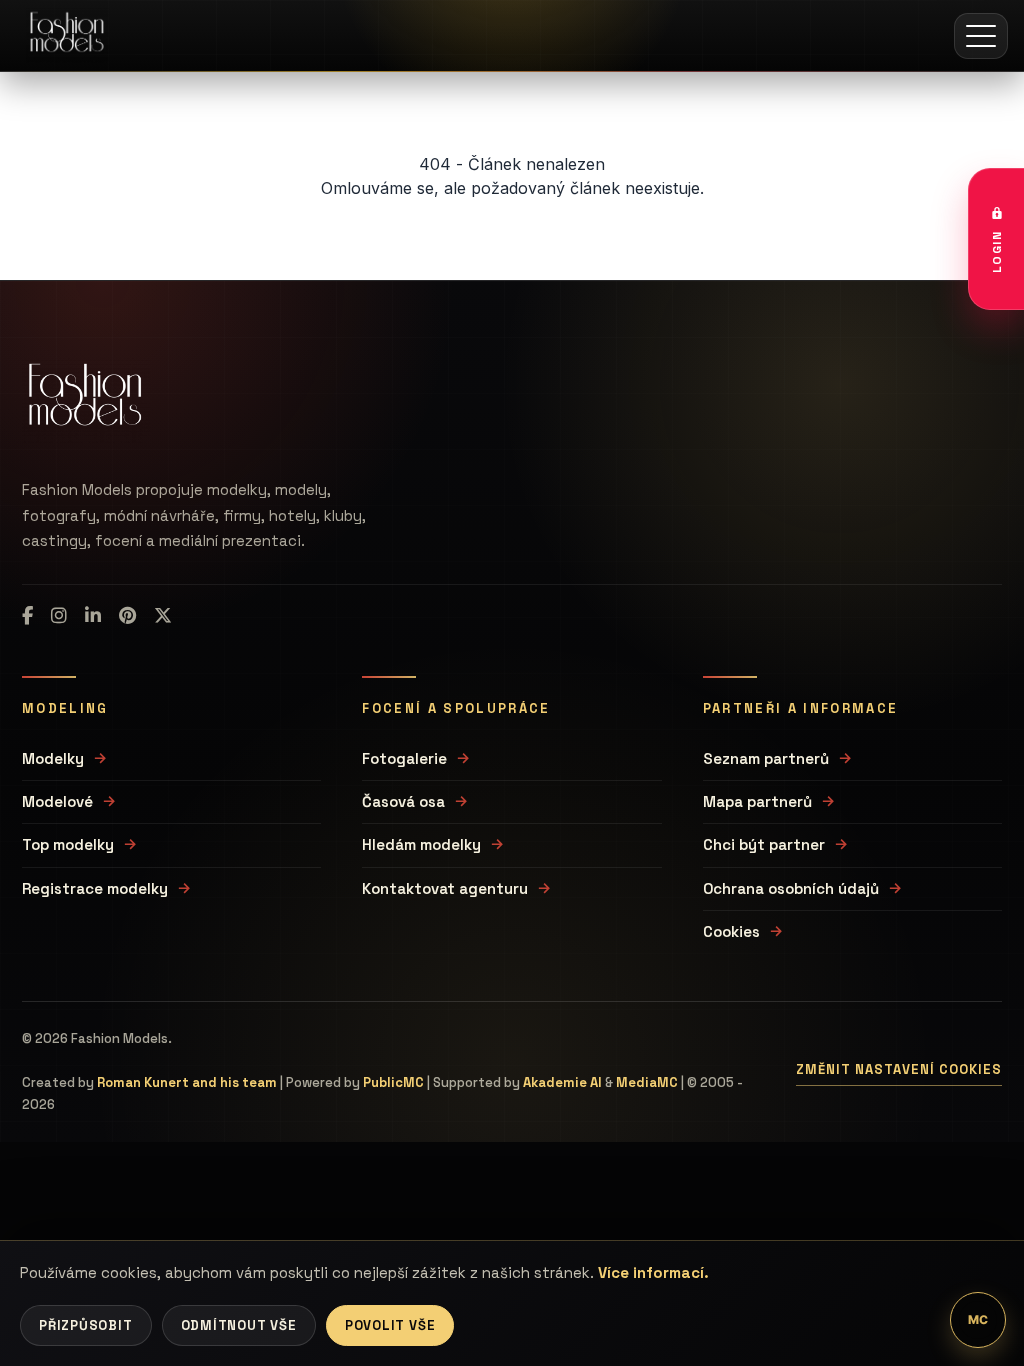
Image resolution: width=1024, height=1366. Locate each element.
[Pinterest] (127, 616)
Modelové (57, 801)
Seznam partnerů (766, 758)
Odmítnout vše (239, 1325)
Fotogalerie (404, 758)
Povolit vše (390, 1325)
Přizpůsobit (86, 1325)
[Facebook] (27, 616)
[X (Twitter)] (163, 616)
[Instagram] (59, 616)
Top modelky (68, 844)
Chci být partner (764, 844)
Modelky (53, 758)
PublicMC (393, 1082)
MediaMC (647, 1082)
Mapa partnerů (757, 801)
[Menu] (981, 36)
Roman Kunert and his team (187, 1082)
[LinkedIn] (93, 616)
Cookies (731, 931)
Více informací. (653, 1272)
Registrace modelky (95, 888)
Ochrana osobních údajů (791, 888)
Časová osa (403, 801)
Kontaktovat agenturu (445, 888)
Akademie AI (562, 1082)
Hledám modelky (421, 844)
